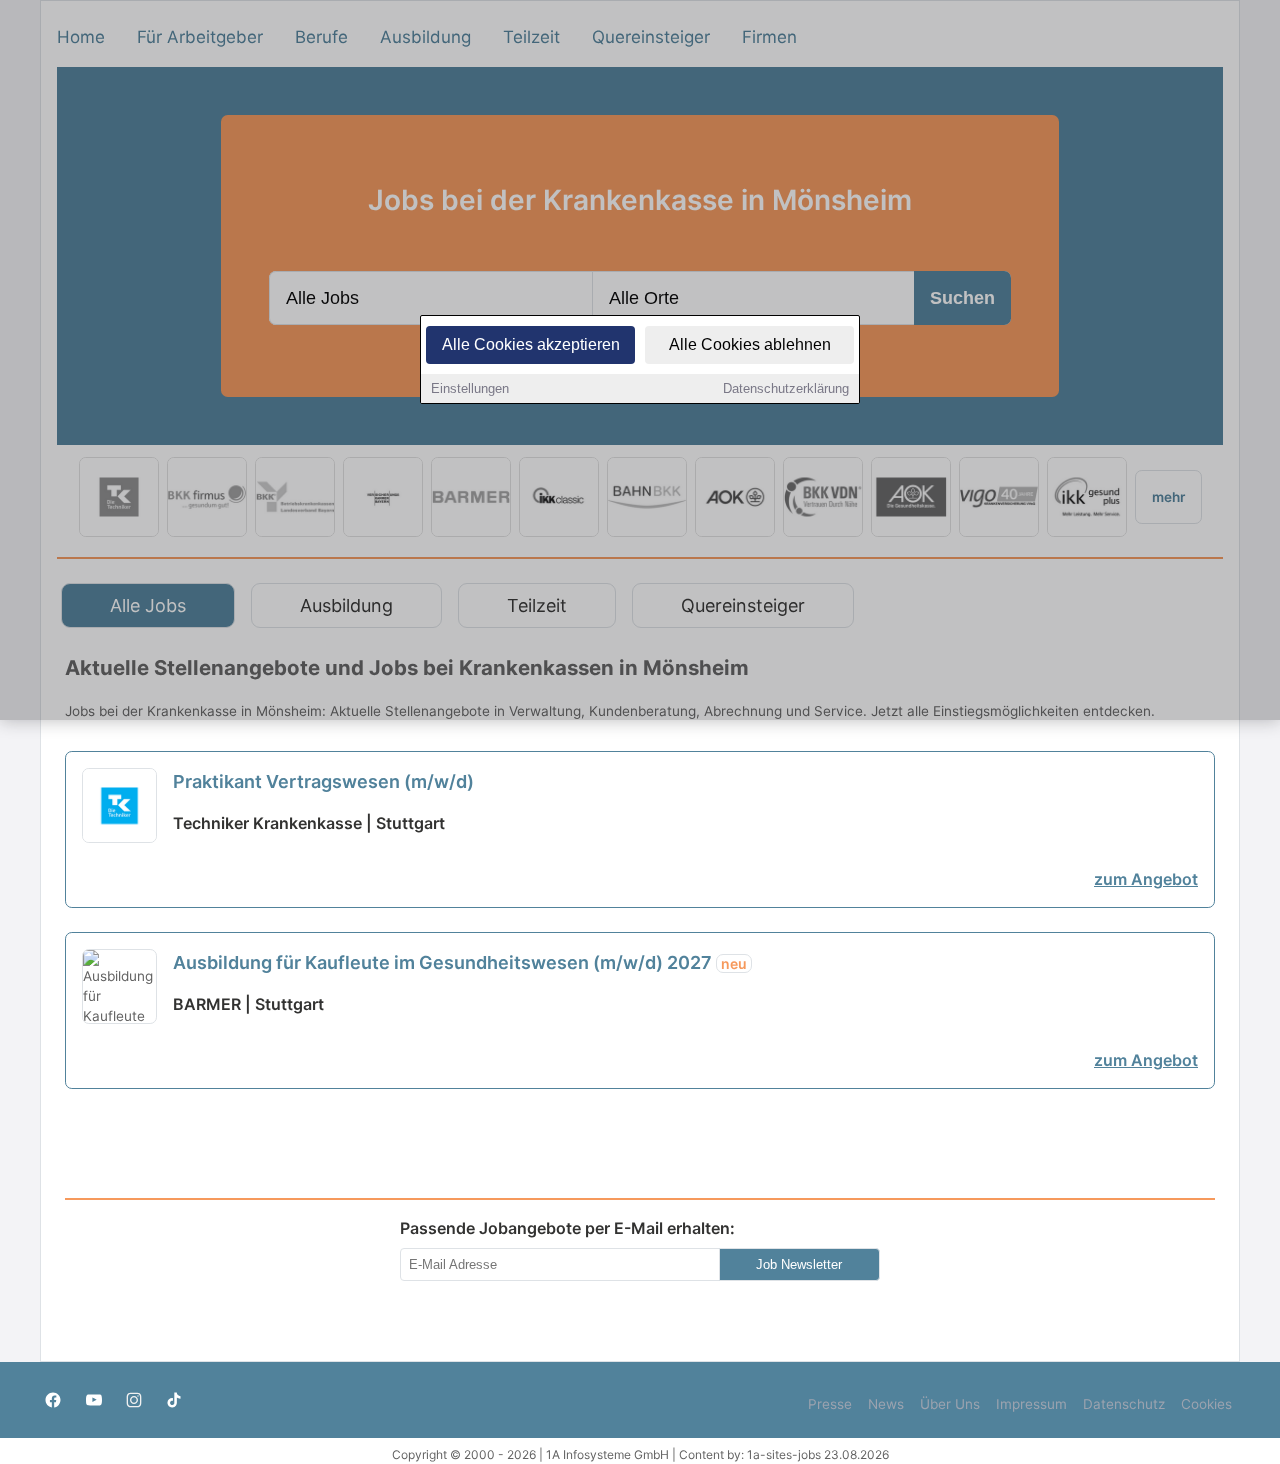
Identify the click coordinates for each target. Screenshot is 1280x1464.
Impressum (1031, 1404)
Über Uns (950, 1404)
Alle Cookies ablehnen (750, 344)
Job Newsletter (799, 1264)
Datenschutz (1124, 1404)
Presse (830, 1404)
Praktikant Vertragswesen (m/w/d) (323, 781)
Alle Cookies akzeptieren (531, 344)
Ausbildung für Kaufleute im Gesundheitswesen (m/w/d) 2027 (460, 962)
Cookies (1206, 1404)
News (886, 1404)
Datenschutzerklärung (786, 388)
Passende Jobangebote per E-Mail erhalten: (567, 1228)
